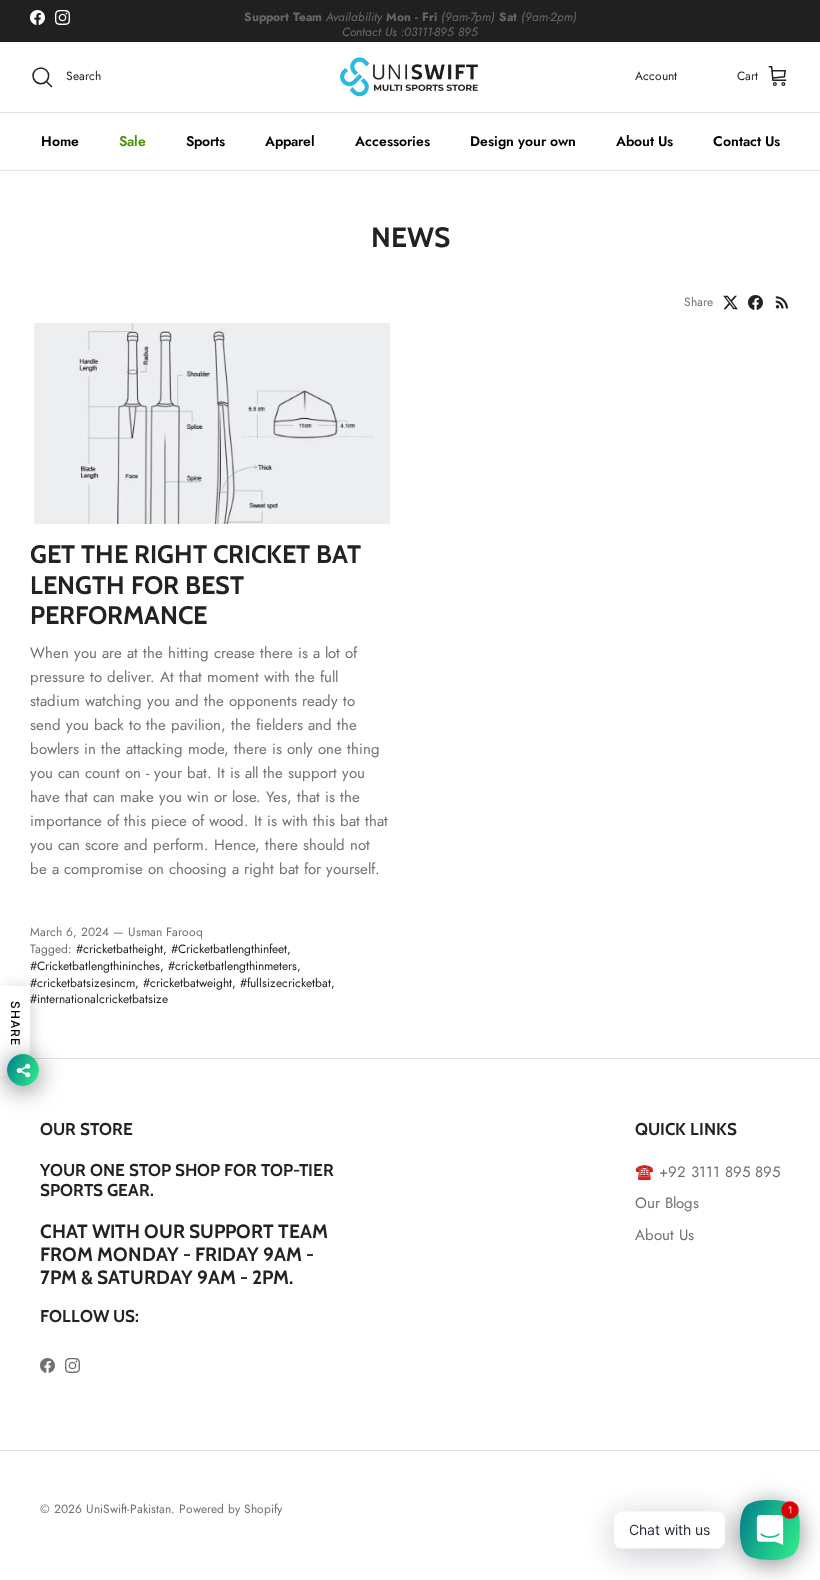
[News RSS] (782, 302)
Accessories (392, 141)
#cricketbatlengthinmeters (232, 966)
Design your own (523, 141)
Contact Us (746, 141)
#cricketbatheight (119, 949)
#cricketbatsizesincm (82, 983)
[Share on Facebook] (755, 302)
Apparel (290, 141)
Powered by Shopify (230, 1509)
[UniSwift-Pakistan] (410, 77)
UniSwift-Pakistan (128, 1509)
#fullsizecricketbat (285, 983)
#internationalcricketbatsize (99, 999)
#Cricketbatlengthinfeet (229, 949)
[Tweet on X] (730, 302)
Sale (132, 141)
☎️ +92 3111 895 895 (707, 1172)
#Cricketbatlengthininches (95, 966)
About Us (644, 141)
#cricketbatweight (187, 983)
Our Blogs (667, 1203)
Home (60, 141)
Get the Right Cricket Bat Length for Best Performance (195, 584)
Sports (205, 141)
